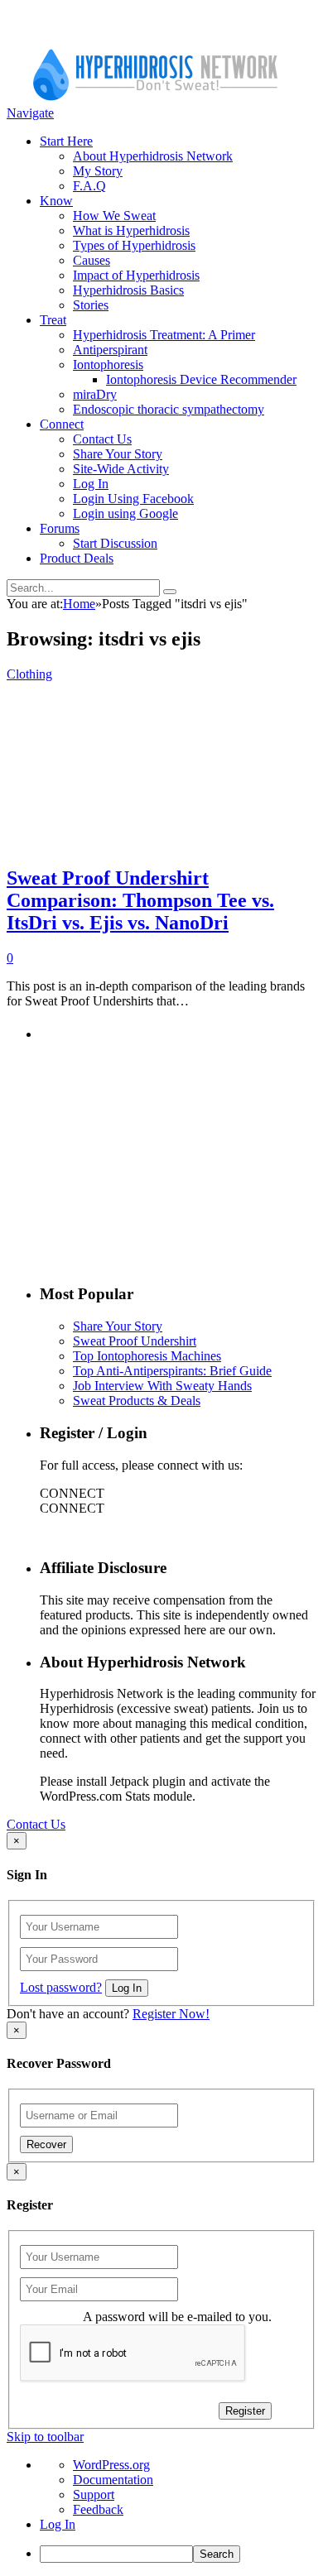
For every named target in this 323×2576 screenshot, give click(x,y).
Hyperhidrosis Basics (128, 290)
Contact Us (102, 439)
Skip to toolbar (45, 2437)
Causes (92, 260)
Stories (91, 305)
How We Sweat (114, 216)
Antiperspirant (110, 350)
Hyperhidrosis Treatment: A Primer (164, 335)
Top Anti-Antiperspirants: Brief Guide (172, 1371)
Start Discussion (115, 543)
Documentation (113, 2480)
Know (56, 201)
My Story (98, 171)
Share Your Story (118, 454)
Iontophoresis (108, 365)
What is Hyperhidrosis (131, 230)
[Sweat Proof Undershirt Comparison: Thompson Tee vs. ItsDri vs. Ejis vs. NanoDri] (146, 843)
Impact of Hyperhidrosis (136, 275)
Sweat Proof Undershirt (135, 1341)
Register (245, 2411)
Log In (91, 484)
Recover (46, 2144)
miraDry (95, 394)
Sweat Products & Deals (137, 1401)
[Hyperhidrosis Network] (156, 98)
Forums (60, 528)
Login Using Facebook (133, 499)
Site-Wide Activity (121, 469)
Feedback (98, 2509)
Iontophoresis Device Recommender (201, 379)
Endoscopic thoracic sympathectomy (169, 409)
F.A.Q (89, 186)
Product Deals (77, 558)
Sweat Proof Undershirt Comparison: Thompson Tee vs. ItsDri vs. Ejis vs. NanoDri (140, 900)
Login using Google (125, 513)
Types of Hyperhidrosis (134, 245)
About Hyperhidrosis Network (153, 156)
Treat (53, 320)
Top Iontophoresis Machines (147, 1356)
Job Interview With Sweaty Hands (162, 1386)
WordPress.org (111, 2465)
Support (94, 2494)
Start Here (66, 141)
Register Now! (171, 2014)
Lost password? (61, 1987)
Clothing (29, 674)
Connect (62, 424)
